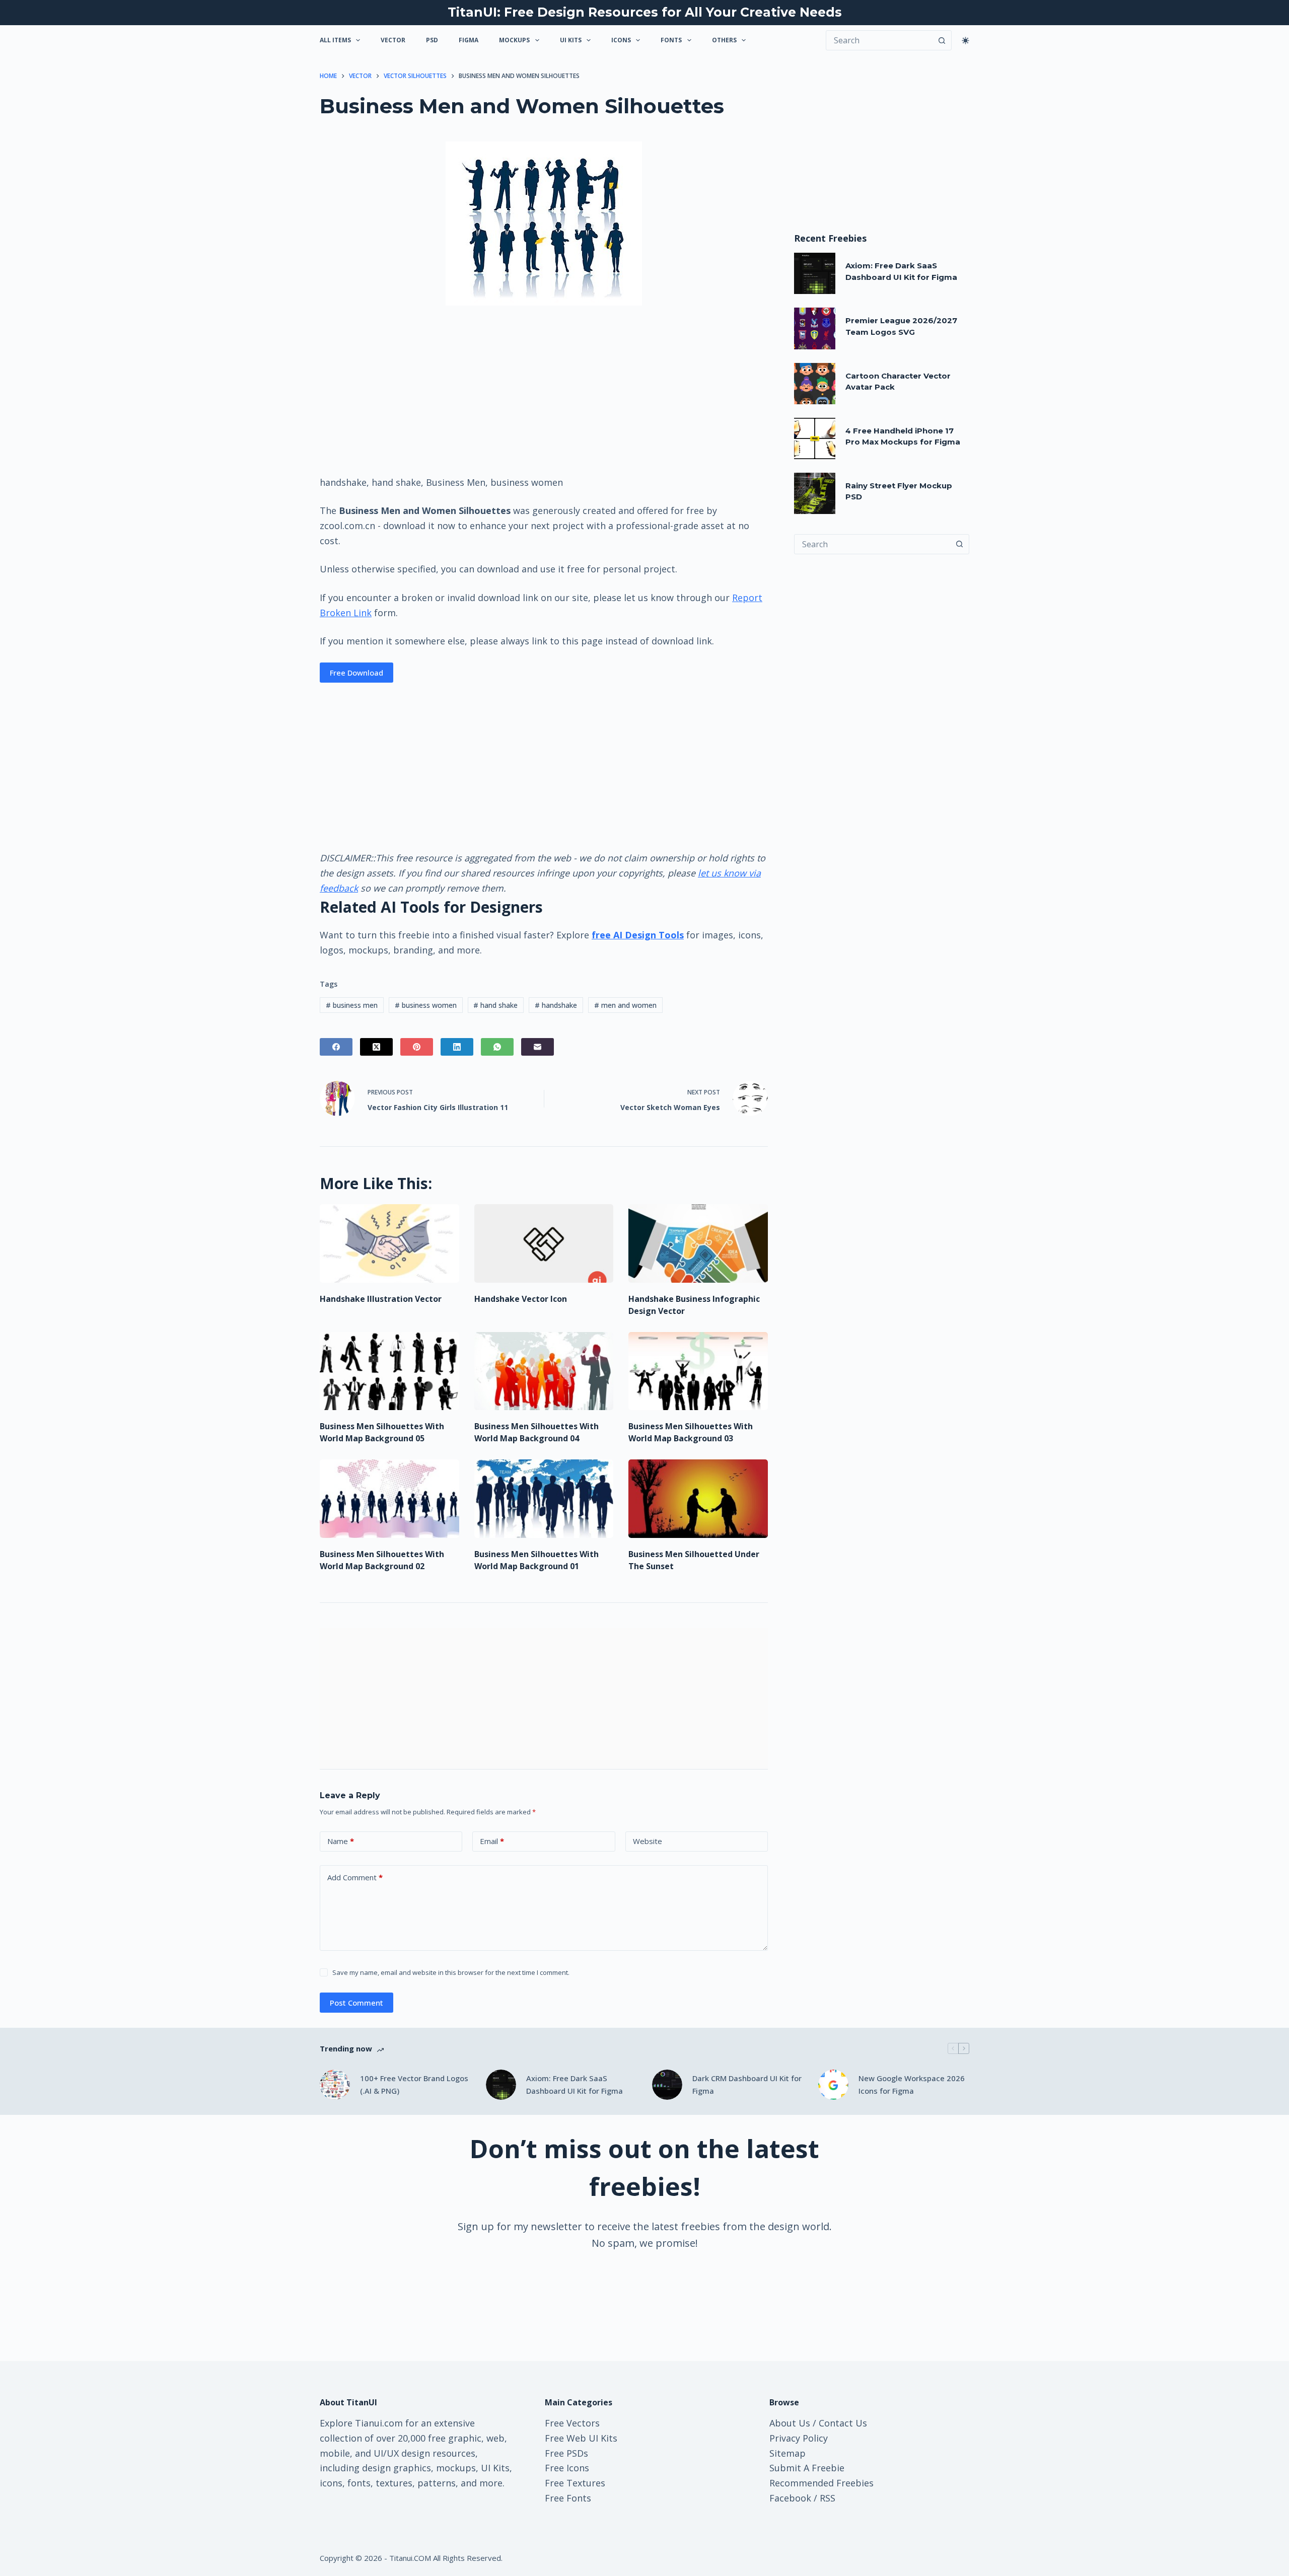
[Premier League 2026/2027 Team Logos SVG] (815, 328)
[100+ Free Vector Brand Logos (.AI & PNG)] (335, 2085)
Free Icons (567, 2468)
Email (492, 1841)
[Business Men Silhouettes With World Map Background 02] (389, 1499)
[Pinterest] (417, 1047)
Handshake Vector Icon (521, 1299)
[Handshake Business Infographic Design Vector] (698, 1243)
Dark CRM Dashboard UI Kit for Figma (747, 2084)
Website (648, 1841)
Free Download (356, 673)
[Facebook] (336, 1047)
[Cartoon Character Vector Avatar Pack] (815, 384)
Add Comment (355, 1877)
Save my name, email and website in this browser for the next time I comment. (451, 1972)
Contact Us (843, 2423)
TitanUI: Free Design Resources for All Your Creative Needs (645, 12)
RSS (828, 2498)
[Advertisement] (544, 390)
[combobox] (872, 544)
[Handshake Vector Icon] (544, 1243)
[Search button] (942, 40)
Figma (469, 40)
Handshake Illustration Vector (381, 1299)
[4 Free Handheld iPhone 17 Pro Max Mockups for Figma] (815, 438)
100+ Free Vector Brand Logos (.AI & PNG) (414, 2084)
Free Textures (575, 2483)
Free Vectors (572, 2423)
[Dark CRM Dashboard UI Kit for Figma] (667, 2085)
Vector (393, 40)
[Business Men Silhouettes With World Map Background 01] (544, 1499)
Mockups (514, 40)
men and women (625, 1005)
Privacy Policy (799, 2438)
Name (341, 1841)
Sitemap (787, 2453)
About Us (790, 2423)
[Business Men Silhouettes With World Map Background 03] (698, 1371)
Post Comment (356, 2003)
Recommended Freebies (821, 2483)
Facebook (790, 2498)
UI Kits (571, 40)
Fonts (671, 40)
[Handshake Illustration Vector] (389, 1243)
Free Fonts (568, 2498)
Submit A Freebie (807, 2468)
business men (352, 1005)
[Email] (538, 1047)
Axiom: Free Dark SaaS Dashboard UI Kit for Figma (575, 2084)
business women (426, 1005)
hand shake (495, 1005)
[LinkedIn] (457, 1047)
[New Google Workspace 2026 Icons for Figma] (833, 2085)
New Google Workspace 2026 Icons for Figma (912, 2084)
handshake (556, 1005)
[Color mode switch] (965, 41)
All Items (335, 40)
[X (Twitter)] (376, 1047)
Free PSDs (566, 2453)
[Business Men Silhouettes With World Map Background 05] (389, 1371)
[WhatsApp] (497, 1047)
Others (724, 40)
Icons (621, 40)
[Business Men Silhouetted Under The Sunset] (698, 1499)
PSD (432, 40)
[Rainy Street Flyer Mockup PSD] (815, 493)
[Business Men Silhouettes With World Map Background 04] (544, 1371)
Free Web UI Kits (581, 2438)
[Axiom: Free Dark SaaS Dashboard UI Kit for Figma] (815, 273)
